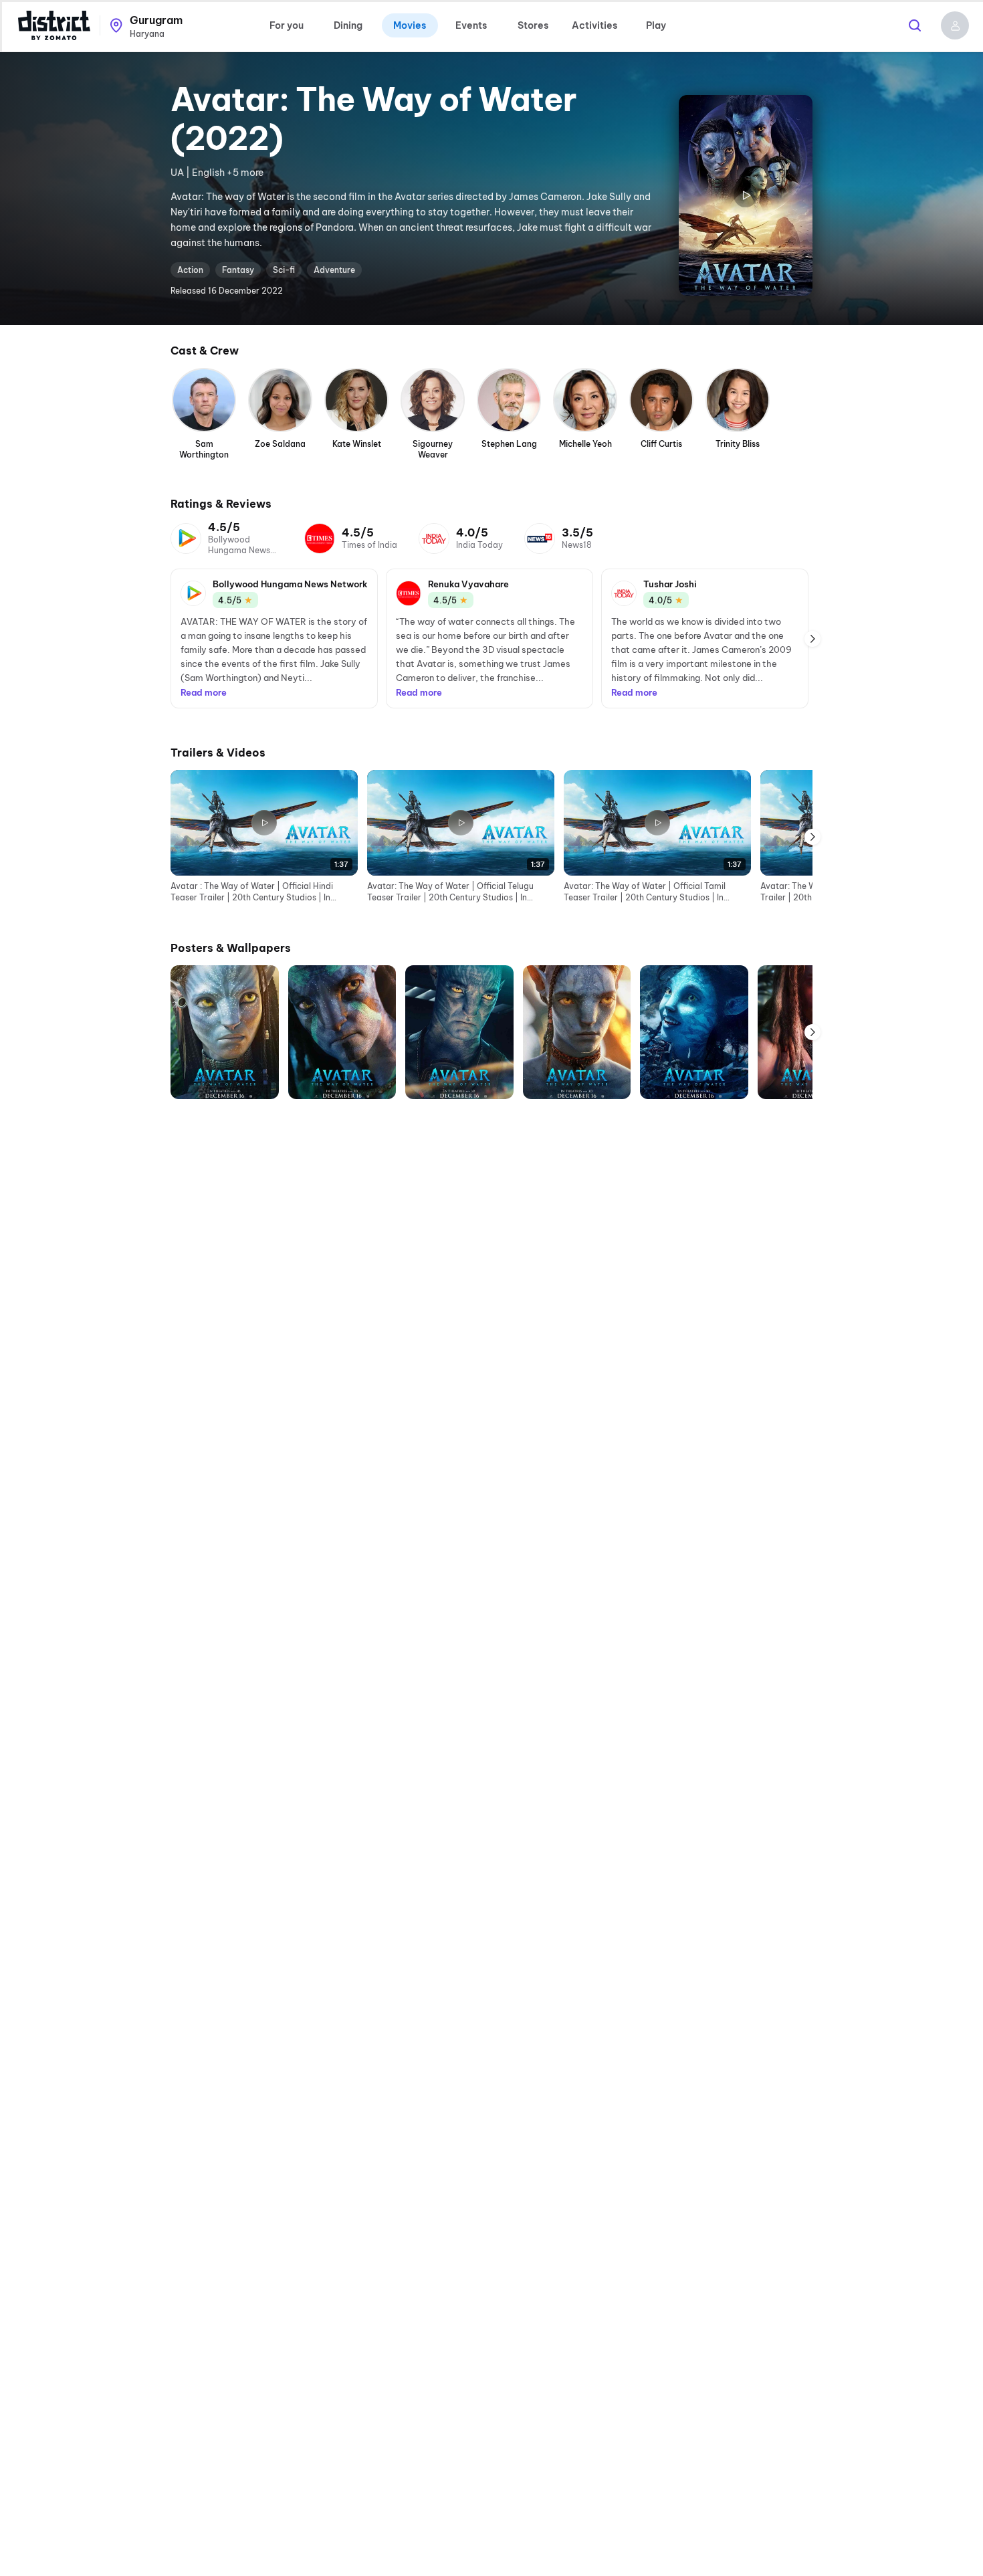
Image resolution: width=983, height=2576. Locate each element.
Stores (533, 25)
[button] (955, 25)
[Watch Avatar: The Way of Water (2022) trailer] (746, 195)
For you (287, 25)
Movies (410, 25)
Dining (348, 25)
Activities (594, 25)
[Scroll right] (812, 639)
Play (656, 25)
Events (471, 25)
